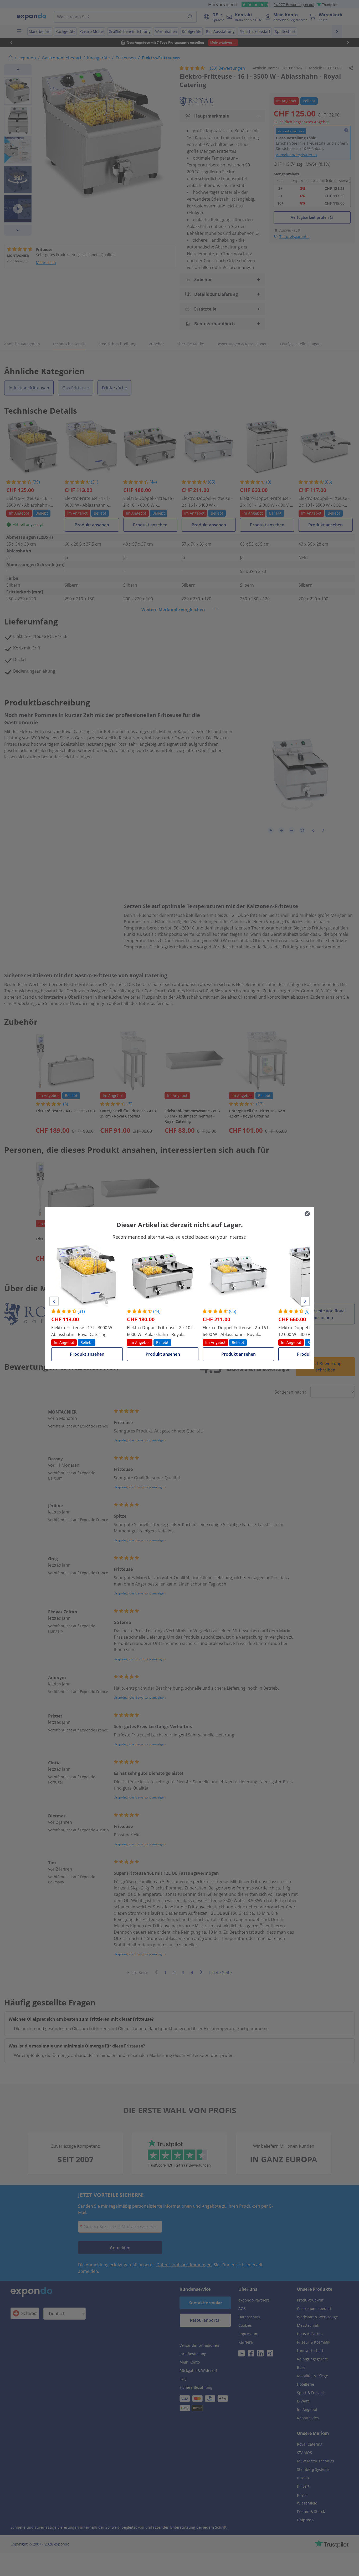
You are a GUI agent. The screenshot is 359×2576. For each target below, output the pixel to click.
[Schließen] (307, 1214)
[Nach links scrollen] (54, 1301)
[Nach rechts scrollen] (305, 1301)
